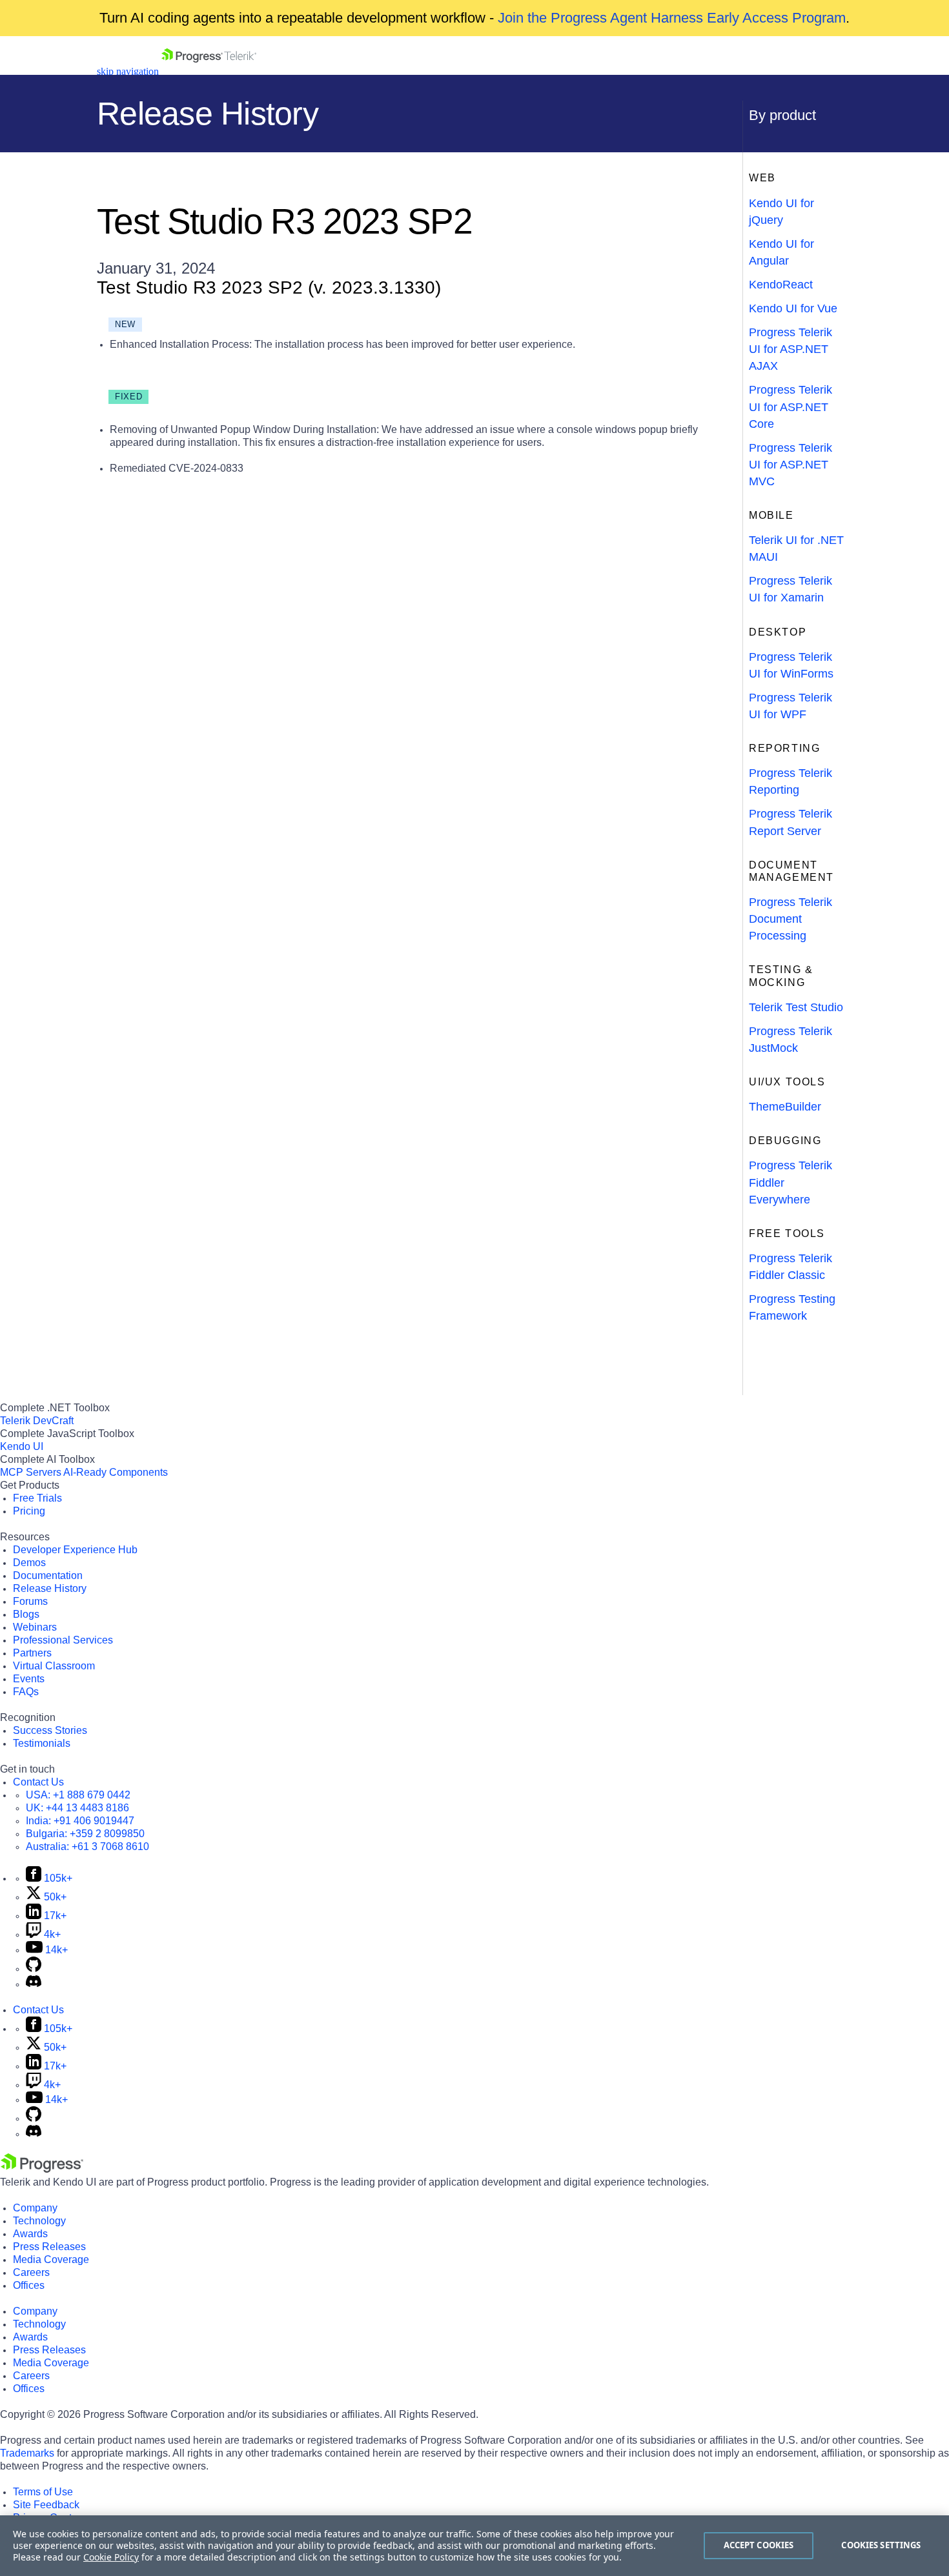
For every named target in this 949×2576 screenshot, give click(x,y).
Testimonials (42, 1743)
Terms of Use (43, 2492)
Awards (30, 2234)
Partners (32, 1653)
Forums (30, 1601)
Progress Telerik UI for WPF (791, 706)
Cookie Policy (111, 2557)
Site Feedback (46, 2505)
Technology (39, 2221)
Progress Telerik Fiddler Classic (791, 1267)
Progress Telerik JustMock (791, 1040)
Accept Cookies (759, 2545)
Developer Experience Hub (75, 1550)
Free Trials (37, 1498)
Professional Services (63, 1640)
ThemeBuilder (785, 1107)
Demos (29, 1563)
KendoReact (781, 285)
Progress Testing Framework (792, 1307)
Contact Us (38, 1782)
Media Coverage (51, 2259)
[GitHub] (34, 1968)
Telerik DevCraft (37, 1421)
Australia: (87, 1846)
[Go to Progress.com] (42, 2169)
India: (80, 1821)
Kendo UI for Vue (793, 308)
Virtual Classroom (54, 1666)
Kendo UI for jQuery (781, 212)
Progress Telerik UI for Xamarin (791, 589)
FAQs (26, 1692)
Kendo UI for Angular (781, 252)
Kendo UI (22, 1446)
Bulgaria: (85, 1834)
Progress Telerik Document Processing (791, 919)
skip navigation (128, 71)
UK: (77, 1808)
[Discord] (34, 1984)
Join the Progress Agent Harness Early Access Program (672, 18)
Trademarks (27, 2453)
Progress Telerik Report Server (791, 822)
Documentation (48, 1575)
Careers (31, 2272)
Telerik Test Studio (796, 1007)
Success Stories (50, 1730)
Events (29, 1679)
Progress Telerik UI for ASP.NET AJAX (791, 349)
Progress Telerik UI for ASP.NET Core (791, 407)
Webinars (35, 1627)
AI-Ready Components (116, 1472)
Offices (29, 2285)
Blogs (26, 1614)
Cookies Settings (881, 2545)
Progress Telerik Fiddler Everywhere (791, 1182)
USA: (78, 1795)
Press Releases (49, 2247)
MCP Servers (31, 1472)
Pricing (29, 1511)
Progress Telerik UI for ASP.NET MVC (791, 465)
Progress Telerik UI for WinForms (791, 665)
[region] (474, 2546)
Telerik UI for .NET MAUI (796, 548)
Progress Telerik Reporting (791, 781)
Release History (50, 1588)
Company (35, 2208)
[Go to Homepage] (209, 71)
